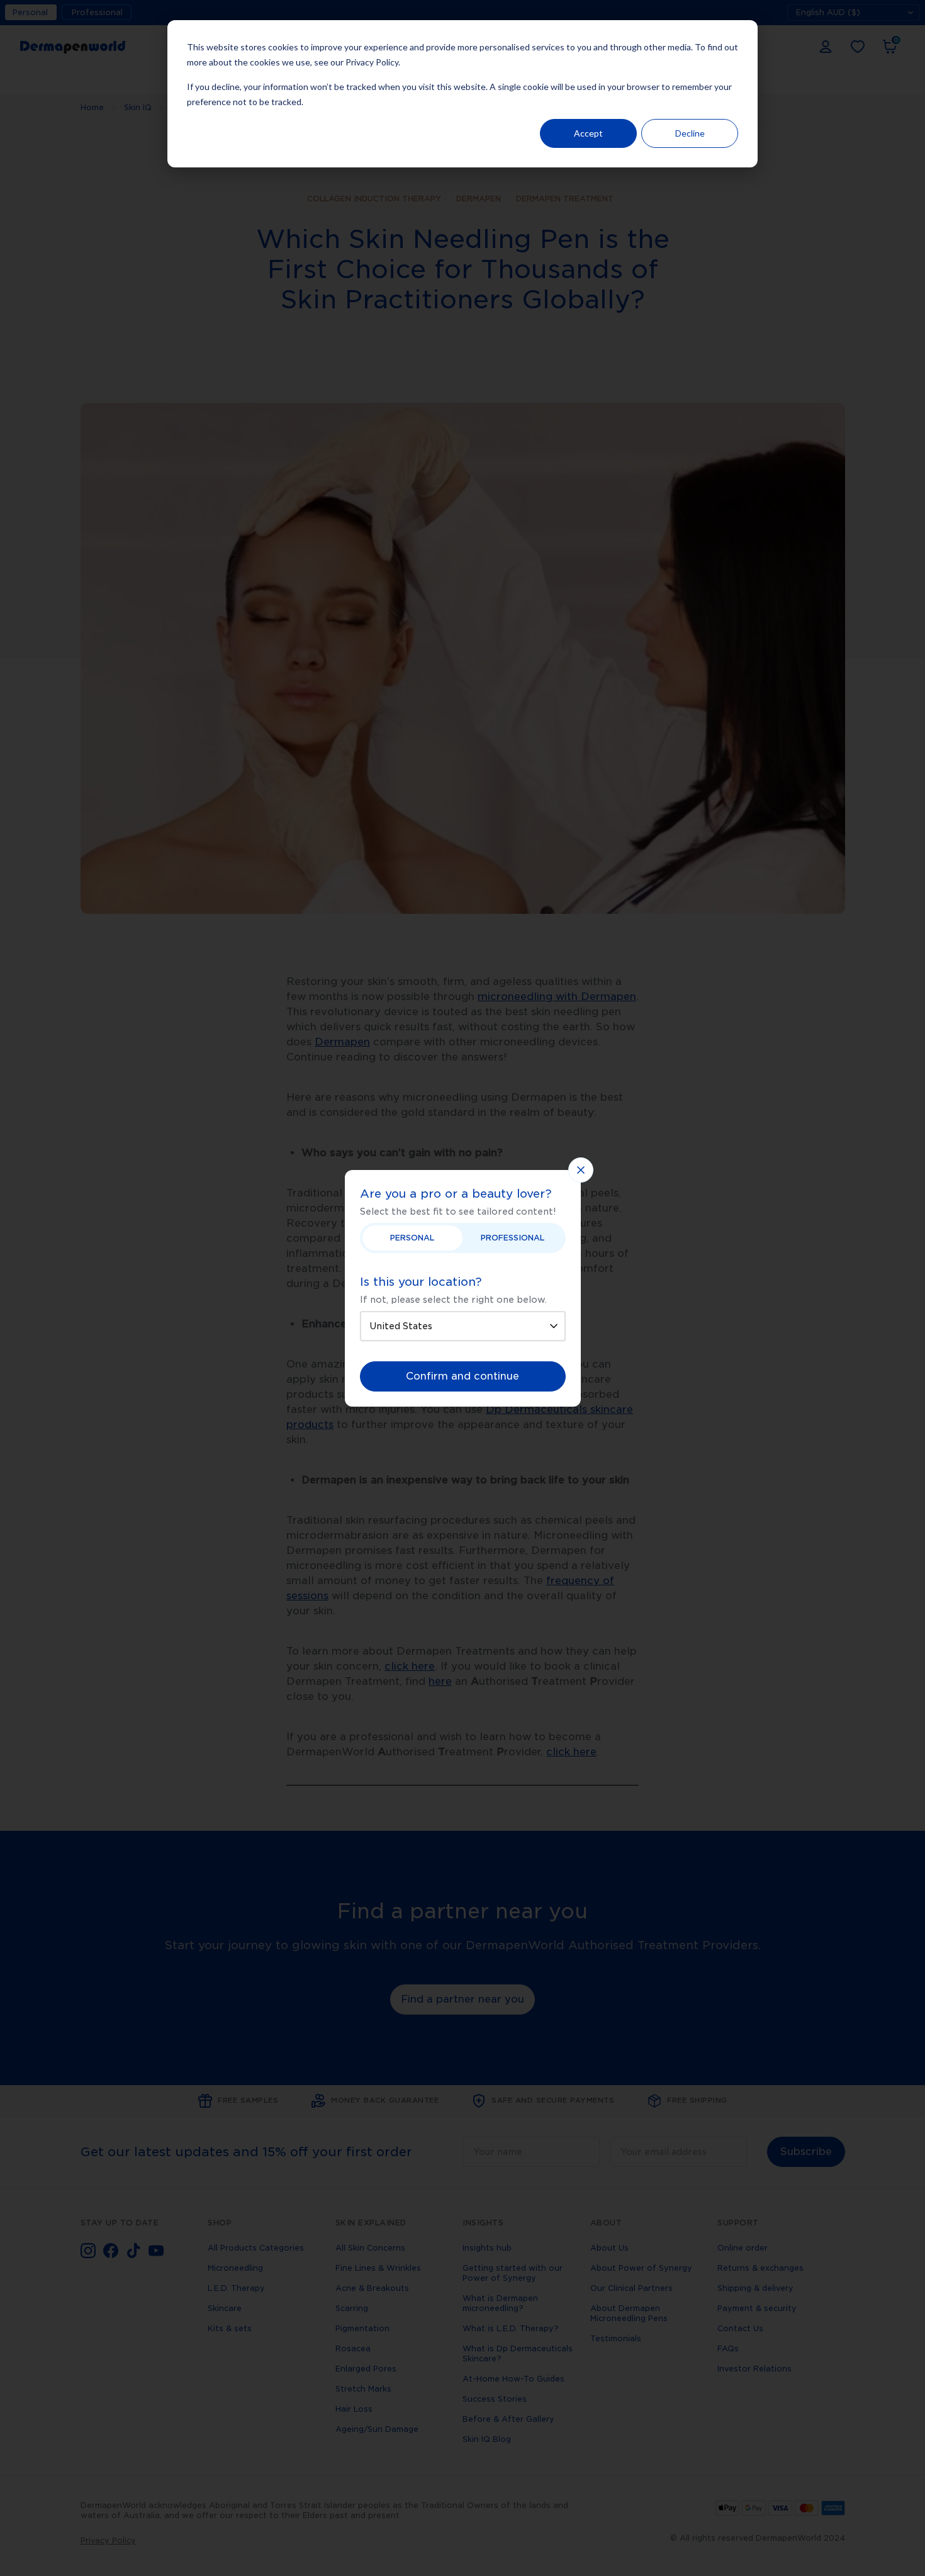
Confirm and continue (462, 1376)
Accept (588, 133)
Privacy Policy (372, 62)
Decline (690, 133)
